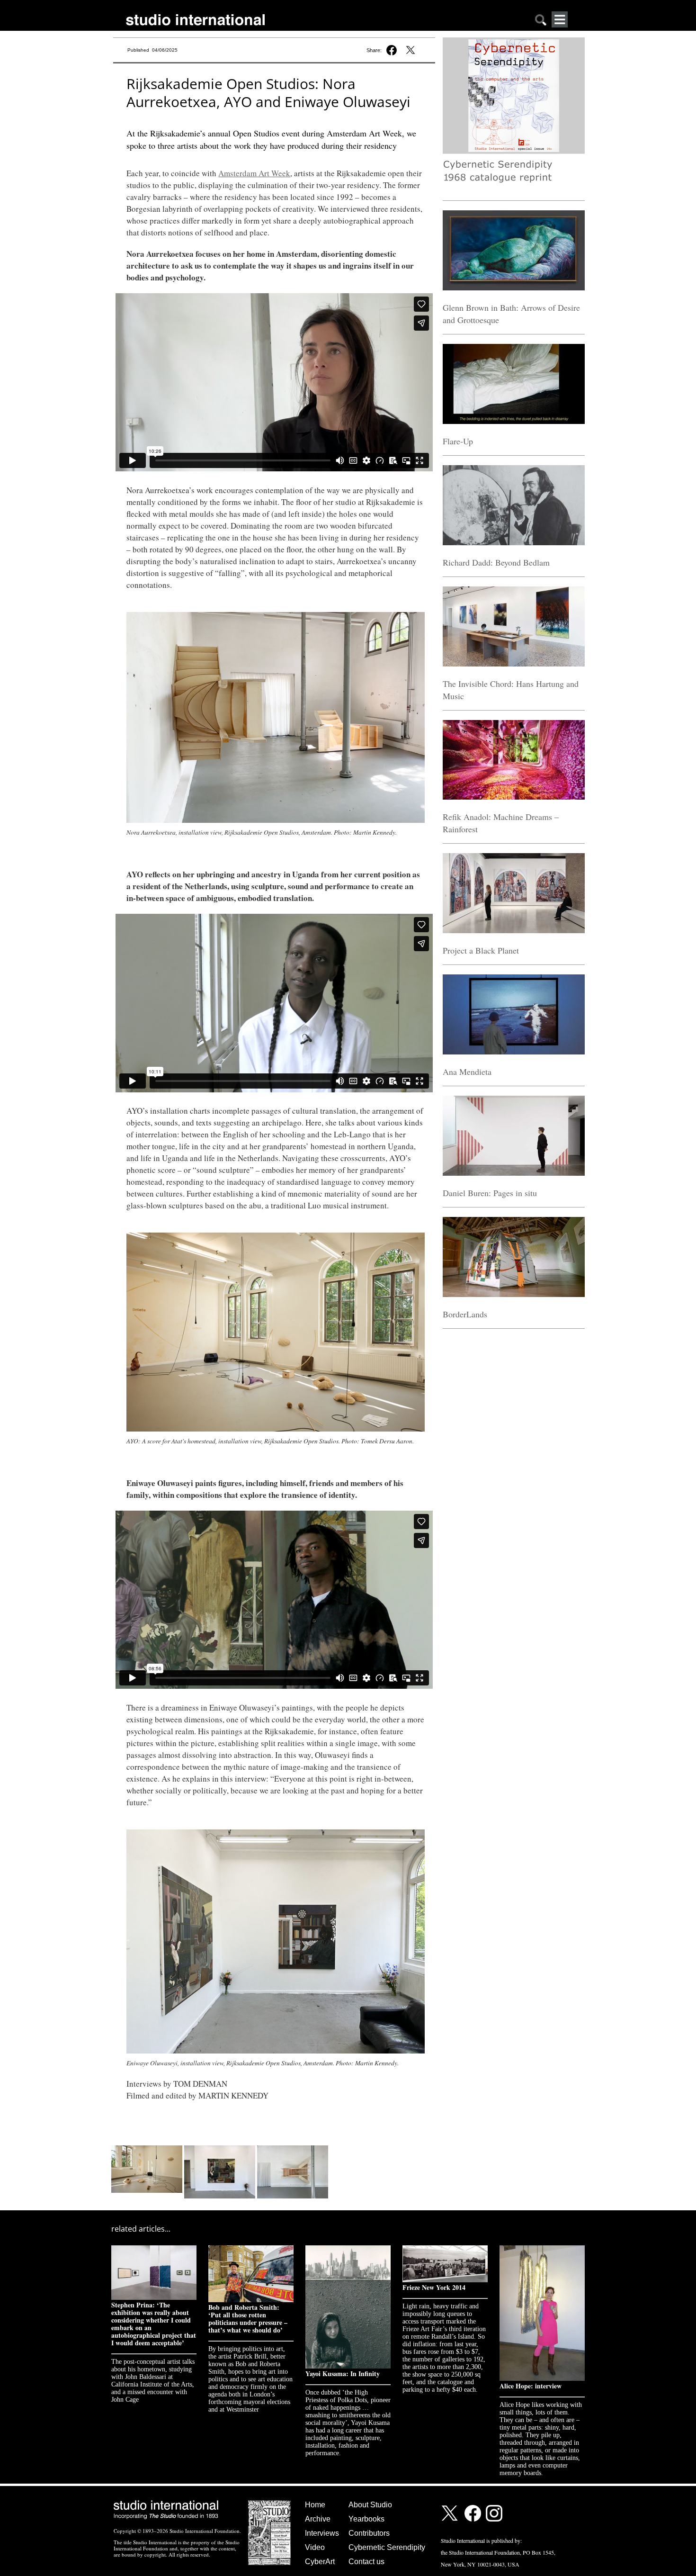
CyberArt (320, 2562)
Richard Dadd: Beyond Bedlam (496, 562)
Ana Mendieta (467, 1072)
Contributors (369, 2533)
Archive (318, 2519)
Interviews (322, 2533)
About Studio (370, 2505)
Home (315, 2505)
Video (315, 2547)
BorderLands (465, 1314)
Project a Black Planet (481, 950)
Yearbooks (366, 2519)
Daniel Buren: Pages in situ (490, 1193)
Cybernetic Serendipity (387, 2547)
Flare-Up (458, 441)
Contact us (366, 2562)
